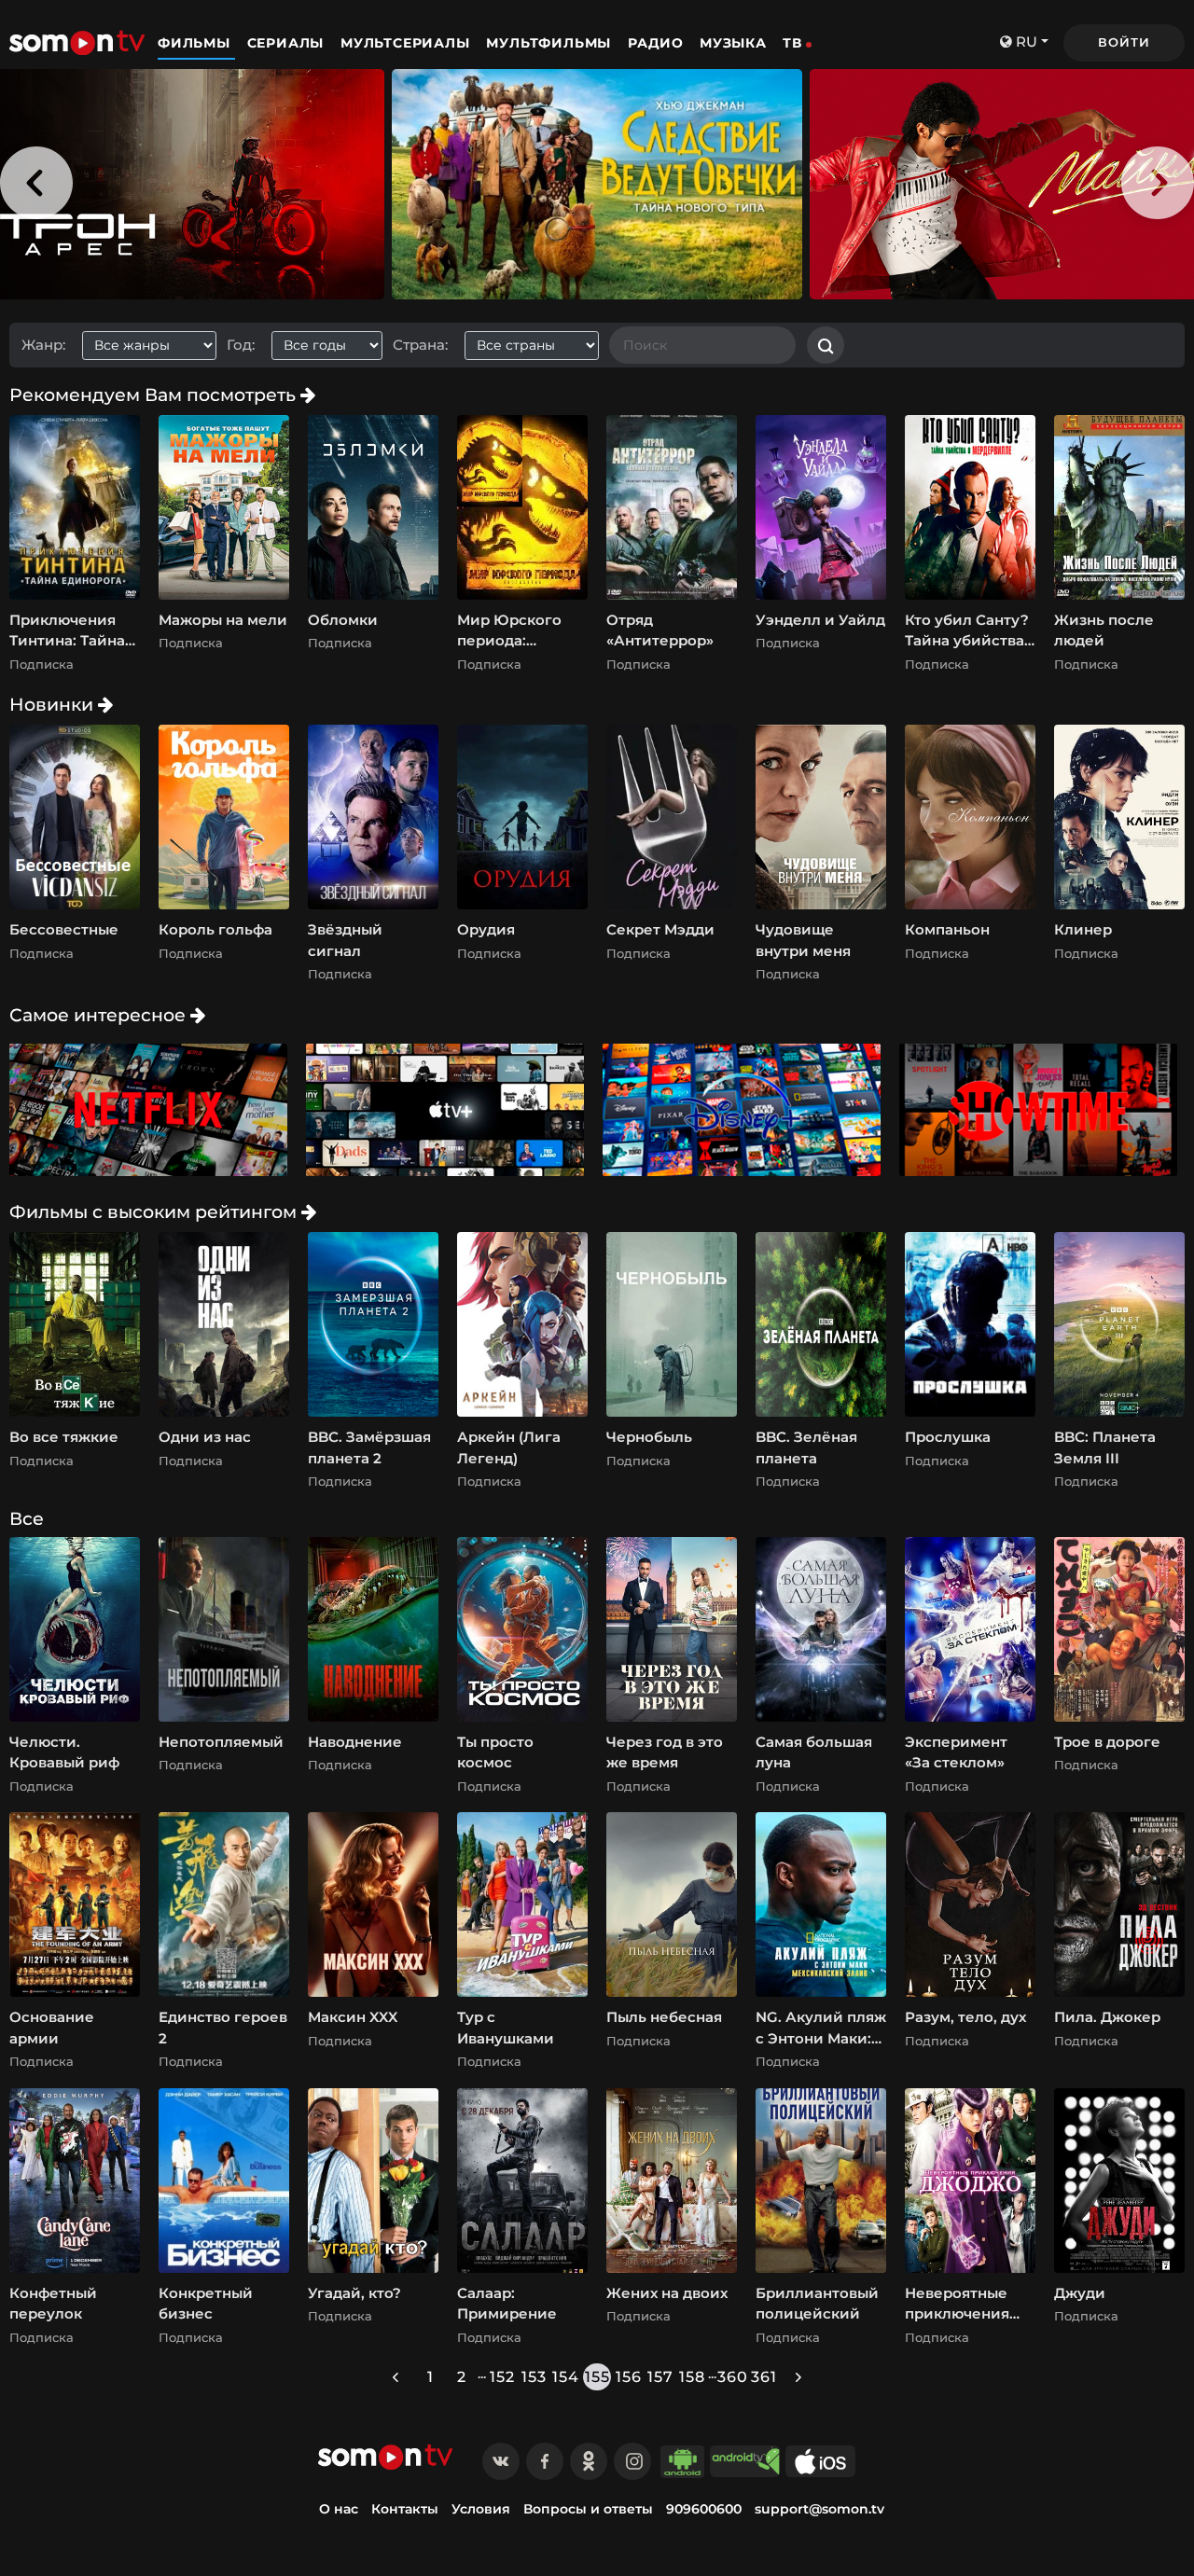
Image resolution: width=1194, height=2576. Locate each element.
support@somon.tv (819, 2509)
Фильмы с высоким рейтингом (155, 1212)
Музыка (733, 43)
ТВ (792, 43)
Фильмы (196, 43)
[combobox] (156, 346)
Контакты (405, 2509)
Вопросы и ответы (588, 2509)
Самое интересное (100, 1015)
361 (764, 2377)
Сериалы (288, 43)
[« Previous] (396, 2377)
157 (660, 2377)
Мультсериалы (407, 43)
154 (566, 2377)
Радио (656, 43)
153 (534, 2377)
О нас (339, 2509)
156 (629, 2377)
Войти (1124, 42)
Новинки (54, 704)
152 (502, 2377)
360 (732, 2377)
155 (597, 2377)
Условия (481, 2509)
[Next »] (798, 2377)
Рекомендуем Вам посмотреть (155, 395)
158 (692, 2377)
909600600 (704, 2509)
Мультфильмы (551, 43)
